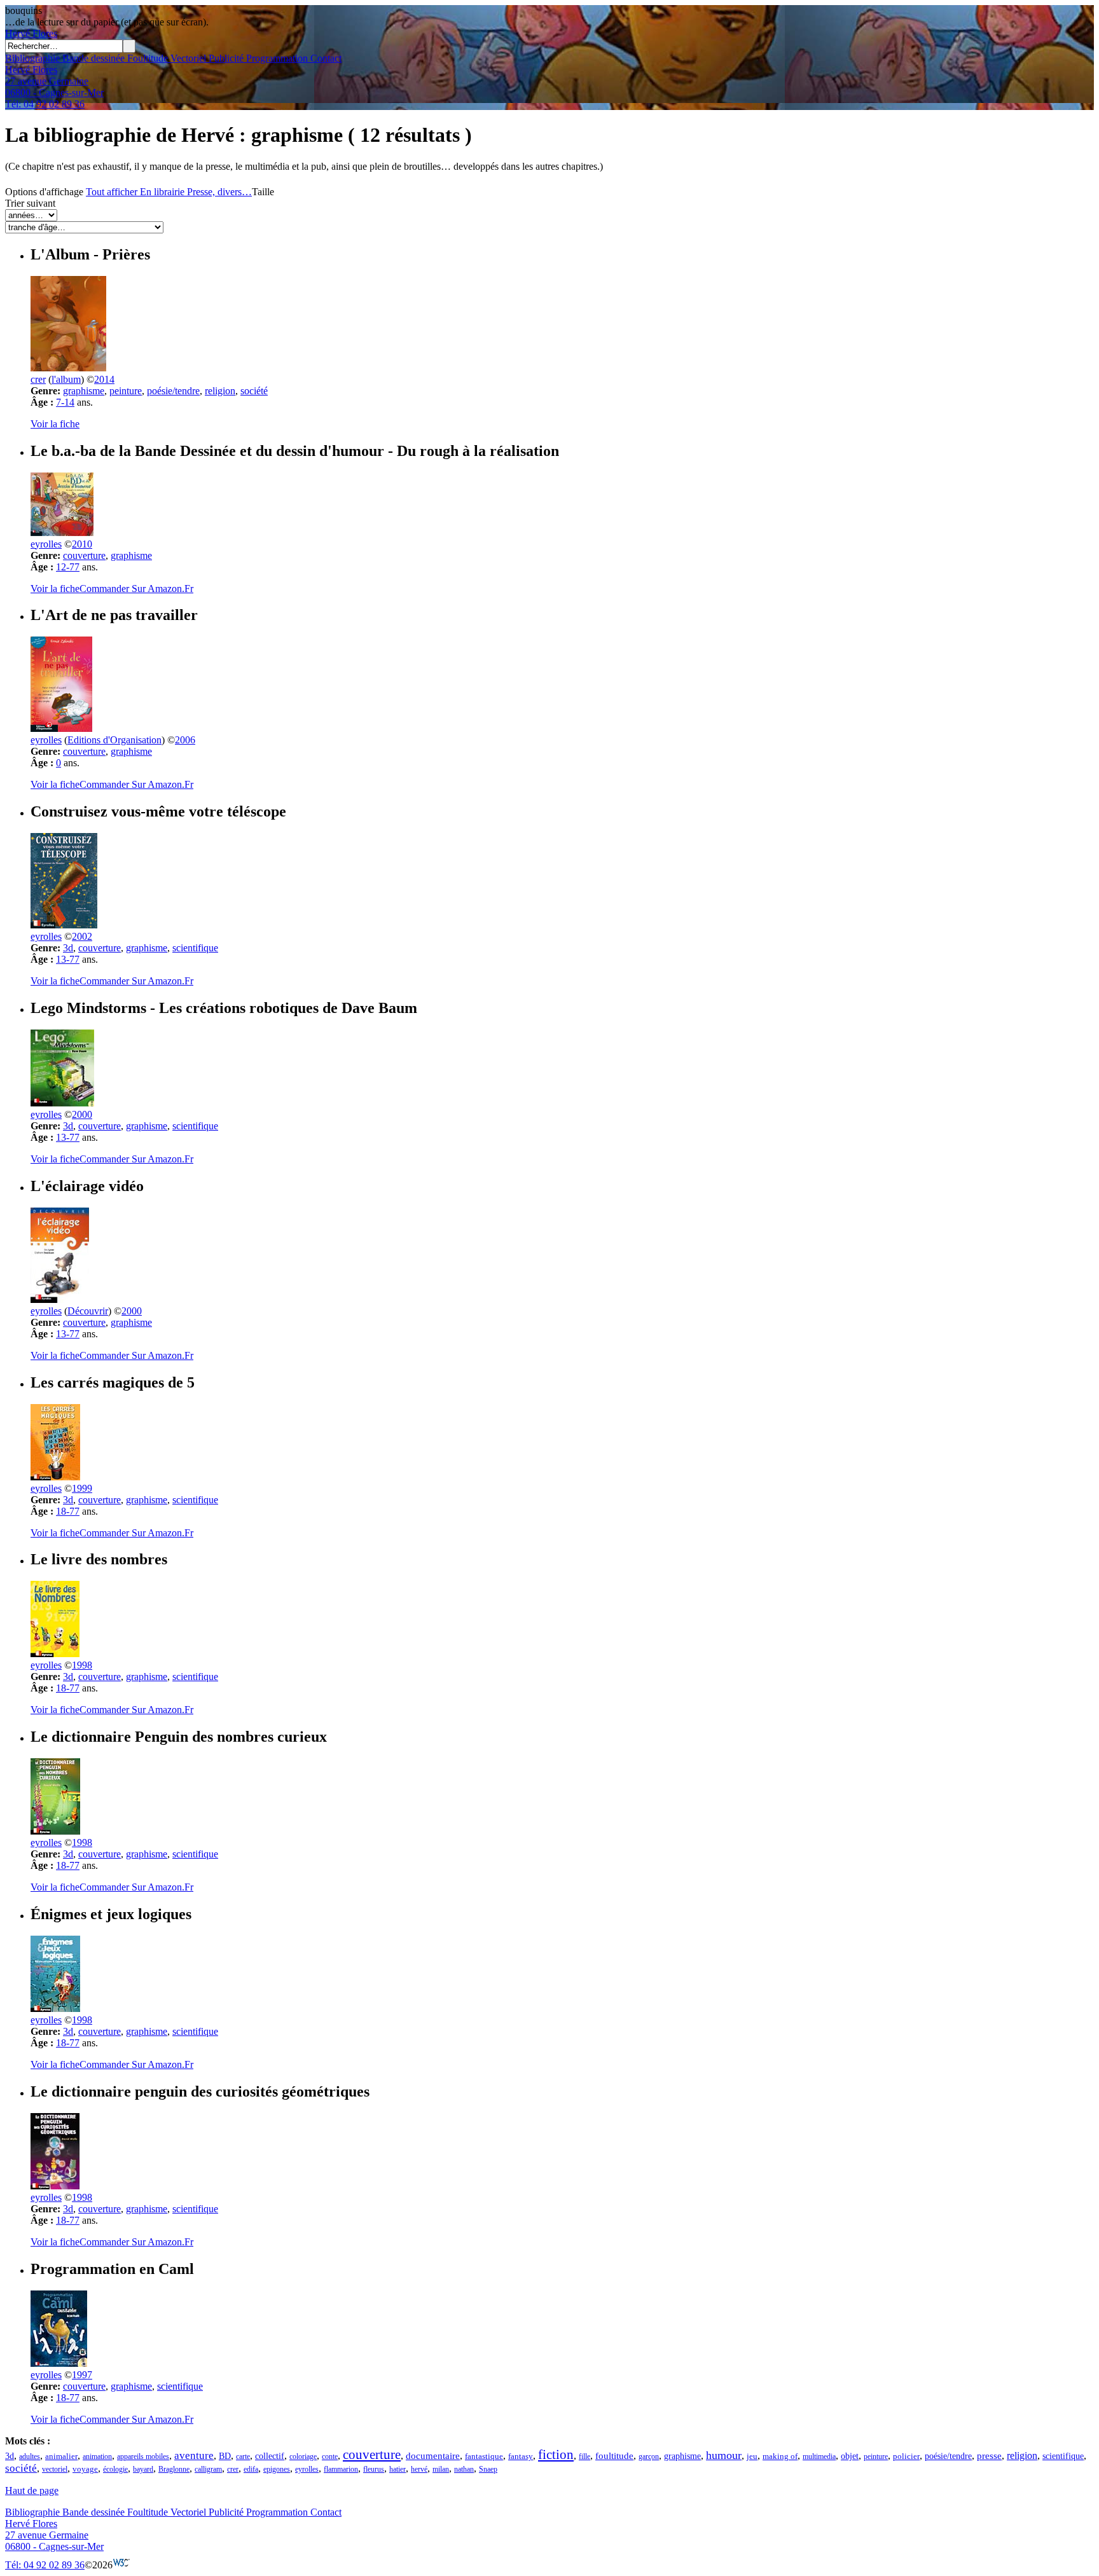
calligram (208, 2469)
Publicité (225, 58)
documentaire (433, 2456)
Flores (31, 33)
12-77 (68, 567)
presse (989, 2456)
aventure (194, 2455)
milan (441, 2469)
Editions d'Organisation (114, 740)
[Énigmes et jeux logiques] (55, 2008)
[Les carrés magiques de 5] (55, 1477)
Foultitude (146, 58)
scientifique (195, 948)
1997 (82, 2375)
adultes (30, 2456)
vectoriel (55, 2469)
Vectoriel (187, 58)
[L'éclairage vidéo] (60, 1299)
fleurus (374, 2469)
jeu (752, 2456)
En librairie (162, 192)
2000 (82, 1114)
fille (584, 2456)
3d (68, 948)
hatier (397, 2469)
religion (220, 391)
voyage (85, 2469)
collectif (270, 2456)
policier (906, 2456)
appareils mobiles (143, 2456)
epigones (277, 2469)
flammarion (341, 2469)
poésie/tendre (173, 391)
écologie (115, 2469)
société (254, 391)
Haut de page (32, 2490)
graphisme (84, 391)
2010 (82, 544)
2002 (82, 936)
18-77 (68, 1511)
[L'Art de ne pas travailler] (61, 728)
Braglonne (174, 2469)
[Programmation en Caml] (59, 2363)
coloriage (303, 2456)
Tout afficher (112, 192)
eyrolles (46, 544)
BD (225, 2456)
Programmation (276, 58)
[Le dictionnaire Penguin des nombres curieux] (55, 1831)
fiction (556, 2454)
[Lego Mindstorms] (62, 1103)
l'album (66, 379)
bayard (143, 2469)
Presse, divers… (219, 192)
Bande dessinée (92, 58)
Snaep (488, 2469)
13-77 (68, 959)
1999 (82, 1488)
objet (850, 2456)
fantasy (521, 2456)
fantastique (484, 2456)
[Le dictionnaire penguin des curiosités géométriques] (55, 2186)
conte (330, 2456)
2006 (185, 740)
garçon (649, 2456)
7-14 (65, 402)
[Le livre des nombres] (55, 1654)
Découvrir (88, 1311)
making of (780, 2456)
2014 (104, 379)
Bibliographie (32, 58)
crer (38, 379)
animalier (61, 2456)
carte (243, 2456)
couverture (84, 555)
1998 (82, 1665)
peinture (126, 391)
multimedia (819, 2456)
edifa (251, 2469)
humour (724, 2455)
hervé (419, 2469)
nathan (464, 2469)
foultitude (614, 2456)
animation (97, 2456)
